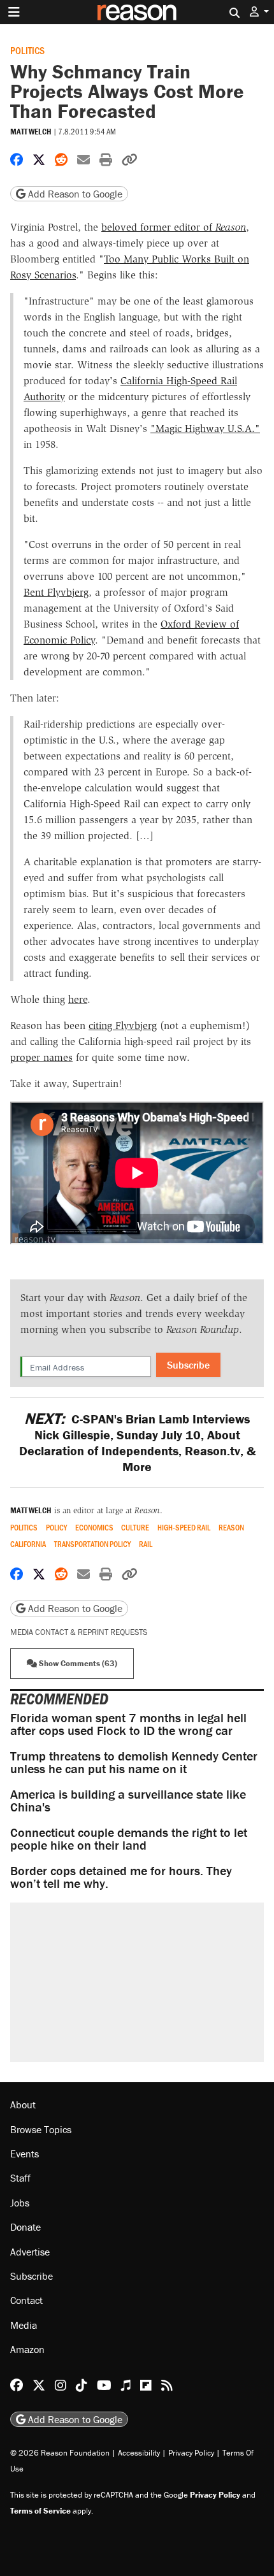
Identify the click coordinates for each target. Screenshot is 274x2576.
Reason (231, 1528)
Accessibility (139, 2453)
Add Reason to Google (74, 194)
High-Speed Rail (184, 1528)
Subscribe (188, 1365)
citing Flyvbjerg (123, 1025)
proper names (41, 1057)
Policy (56, 1528)
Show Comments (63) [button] (77, 1663)
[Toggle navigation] (14, 12)
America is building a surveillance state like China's (128, 1800)
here (78, 999)
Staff (20, 2178)
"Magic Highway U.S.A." (205, 428)
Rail (146, 1544)
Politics (27, 50)
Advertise (30, 2252)
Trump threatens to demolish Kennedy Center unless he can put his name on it (134, 1762)
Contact (26, 2300)
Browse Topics (41, 2129)
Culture (135, 1528)
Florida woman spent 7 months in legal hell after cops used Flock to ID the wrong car (128, 1724)
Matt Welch (31, 132)
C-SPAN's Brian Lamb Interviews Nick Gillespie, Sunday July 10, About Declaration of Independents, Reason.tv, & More (137, 1443)
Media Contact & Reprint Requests (79, 1632)
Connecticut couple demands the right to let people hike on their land (129, 1838)
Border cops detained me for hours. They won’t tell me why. (121, 1877)
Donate (25, 2227)
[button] (259, 12)
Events (25, 2154)
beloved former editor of (174, 227)
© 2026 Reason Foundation (60, 2453)
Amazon (27, 2349)
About (23, 2105)
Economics (94, 1528)
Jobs (20, 2203)
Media (24, 2325)
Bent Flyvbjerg (56, 592)
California (28, 1544)
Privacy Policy (191, 2453)
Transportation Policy (92, 1544)
